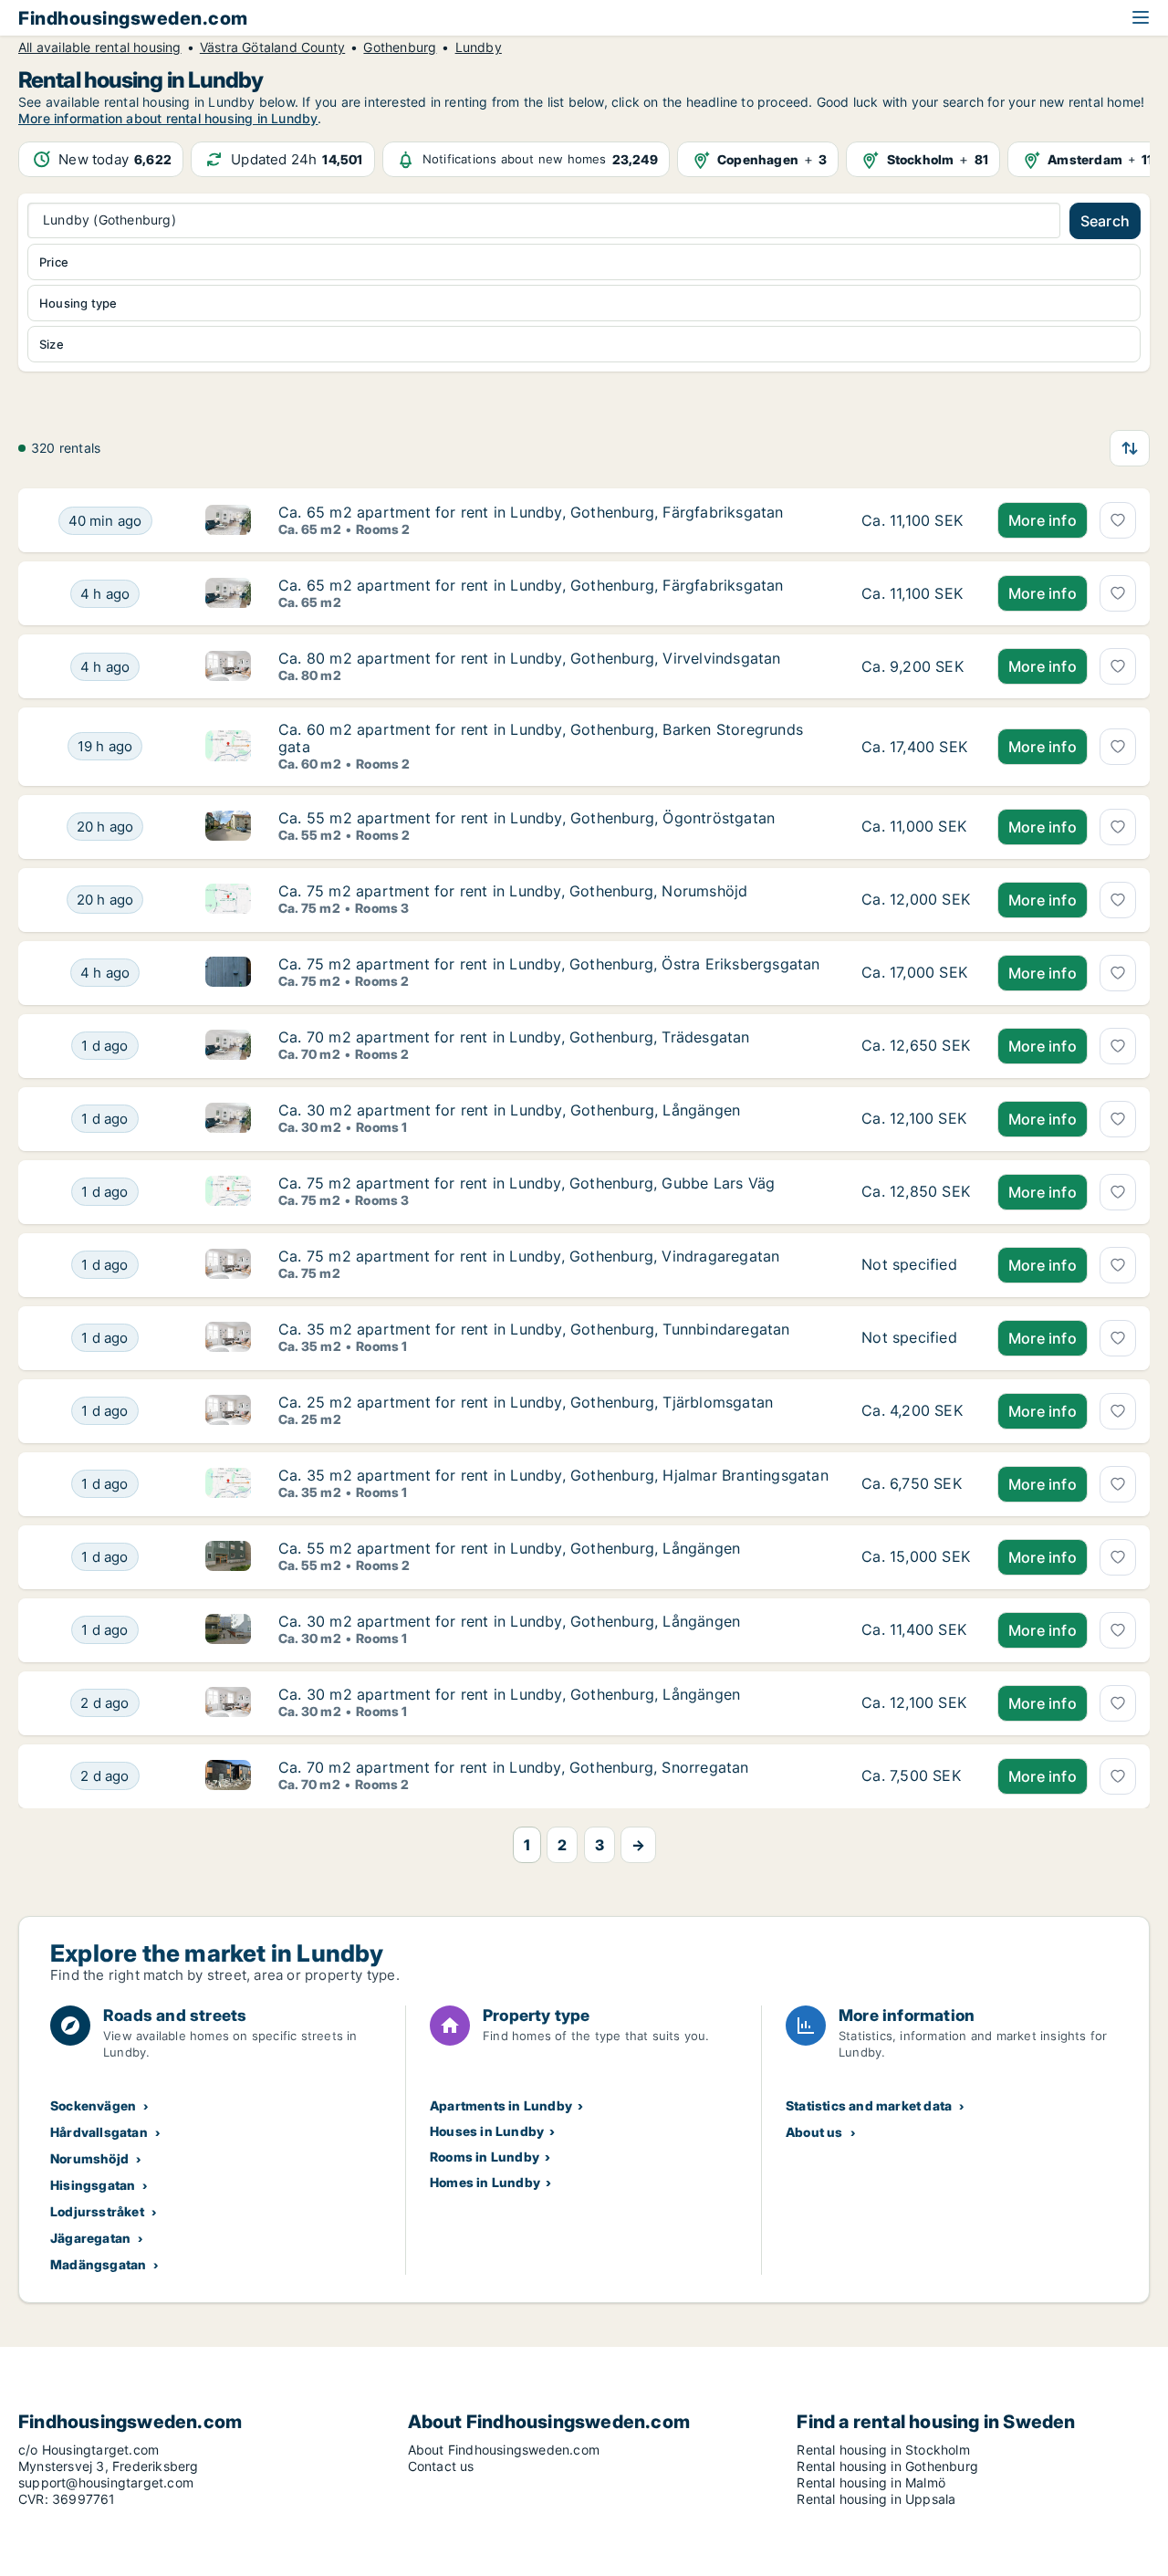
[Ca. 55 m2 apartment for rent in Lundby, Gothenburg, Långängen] (916, 1557)
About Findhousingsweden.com (504, 2450)
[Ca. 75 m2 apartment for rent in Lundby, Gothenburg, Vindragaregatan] (916, 1265)
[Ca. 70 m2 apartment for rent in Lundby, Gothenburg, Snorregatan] (916, 1776)
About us (814, 2132)
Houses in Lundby (487, 2131)
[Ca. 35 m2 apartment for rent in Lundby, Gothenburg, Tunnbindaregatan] (916, 1338)
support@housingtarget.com (106, 2482)
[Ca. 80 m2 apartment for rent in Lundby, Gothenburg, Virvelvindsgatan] (916, 666)
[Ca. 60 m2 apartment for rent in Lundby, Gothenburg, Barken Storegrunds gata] (916, 746)
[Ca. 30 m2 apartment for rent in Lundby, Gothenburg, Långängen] (916, 1119)
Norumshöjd (89, 2158)
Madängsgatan (98, 2264)
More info (1043, 520)
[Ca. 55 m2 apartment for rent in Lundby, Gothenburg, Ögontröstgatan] (916, 827)
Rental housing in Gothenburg (887, 2466)
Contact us (441, 2466)
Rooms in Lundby (485, 2157)
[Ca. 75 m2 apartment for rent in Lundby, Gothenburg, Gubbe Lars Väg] (916, 1192)
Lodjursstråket (97, 2211)
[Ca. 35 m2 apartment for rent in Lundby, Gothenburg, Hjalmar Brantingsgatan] (916, 1484)
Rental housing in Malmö (871, 2482)
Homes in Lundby (485, 2182)
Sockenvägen (93, 2105)
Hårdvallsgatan (99, 2132)
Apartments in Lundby (501, 2105)
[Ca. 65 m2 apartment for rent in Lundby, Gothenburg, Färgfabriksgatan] (916, 520)
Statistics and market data (869, 2105)
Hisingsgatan (93, 2185)
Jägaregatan (90, 2238)
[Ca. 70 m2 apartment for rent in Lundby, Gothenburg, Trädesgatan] (916, 1046)
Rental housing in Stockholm (883, 2450)
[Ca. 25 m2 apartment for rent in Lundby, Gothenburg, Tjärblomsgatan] (916, 1411)
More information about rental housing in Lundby (168, 118)
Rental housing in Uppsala (876, 2499)
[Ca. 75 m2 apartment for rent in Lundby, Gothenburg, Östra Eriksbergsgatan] (916, 973)
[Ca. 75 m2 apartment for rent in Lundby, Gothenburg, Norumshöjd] (916, 900)
